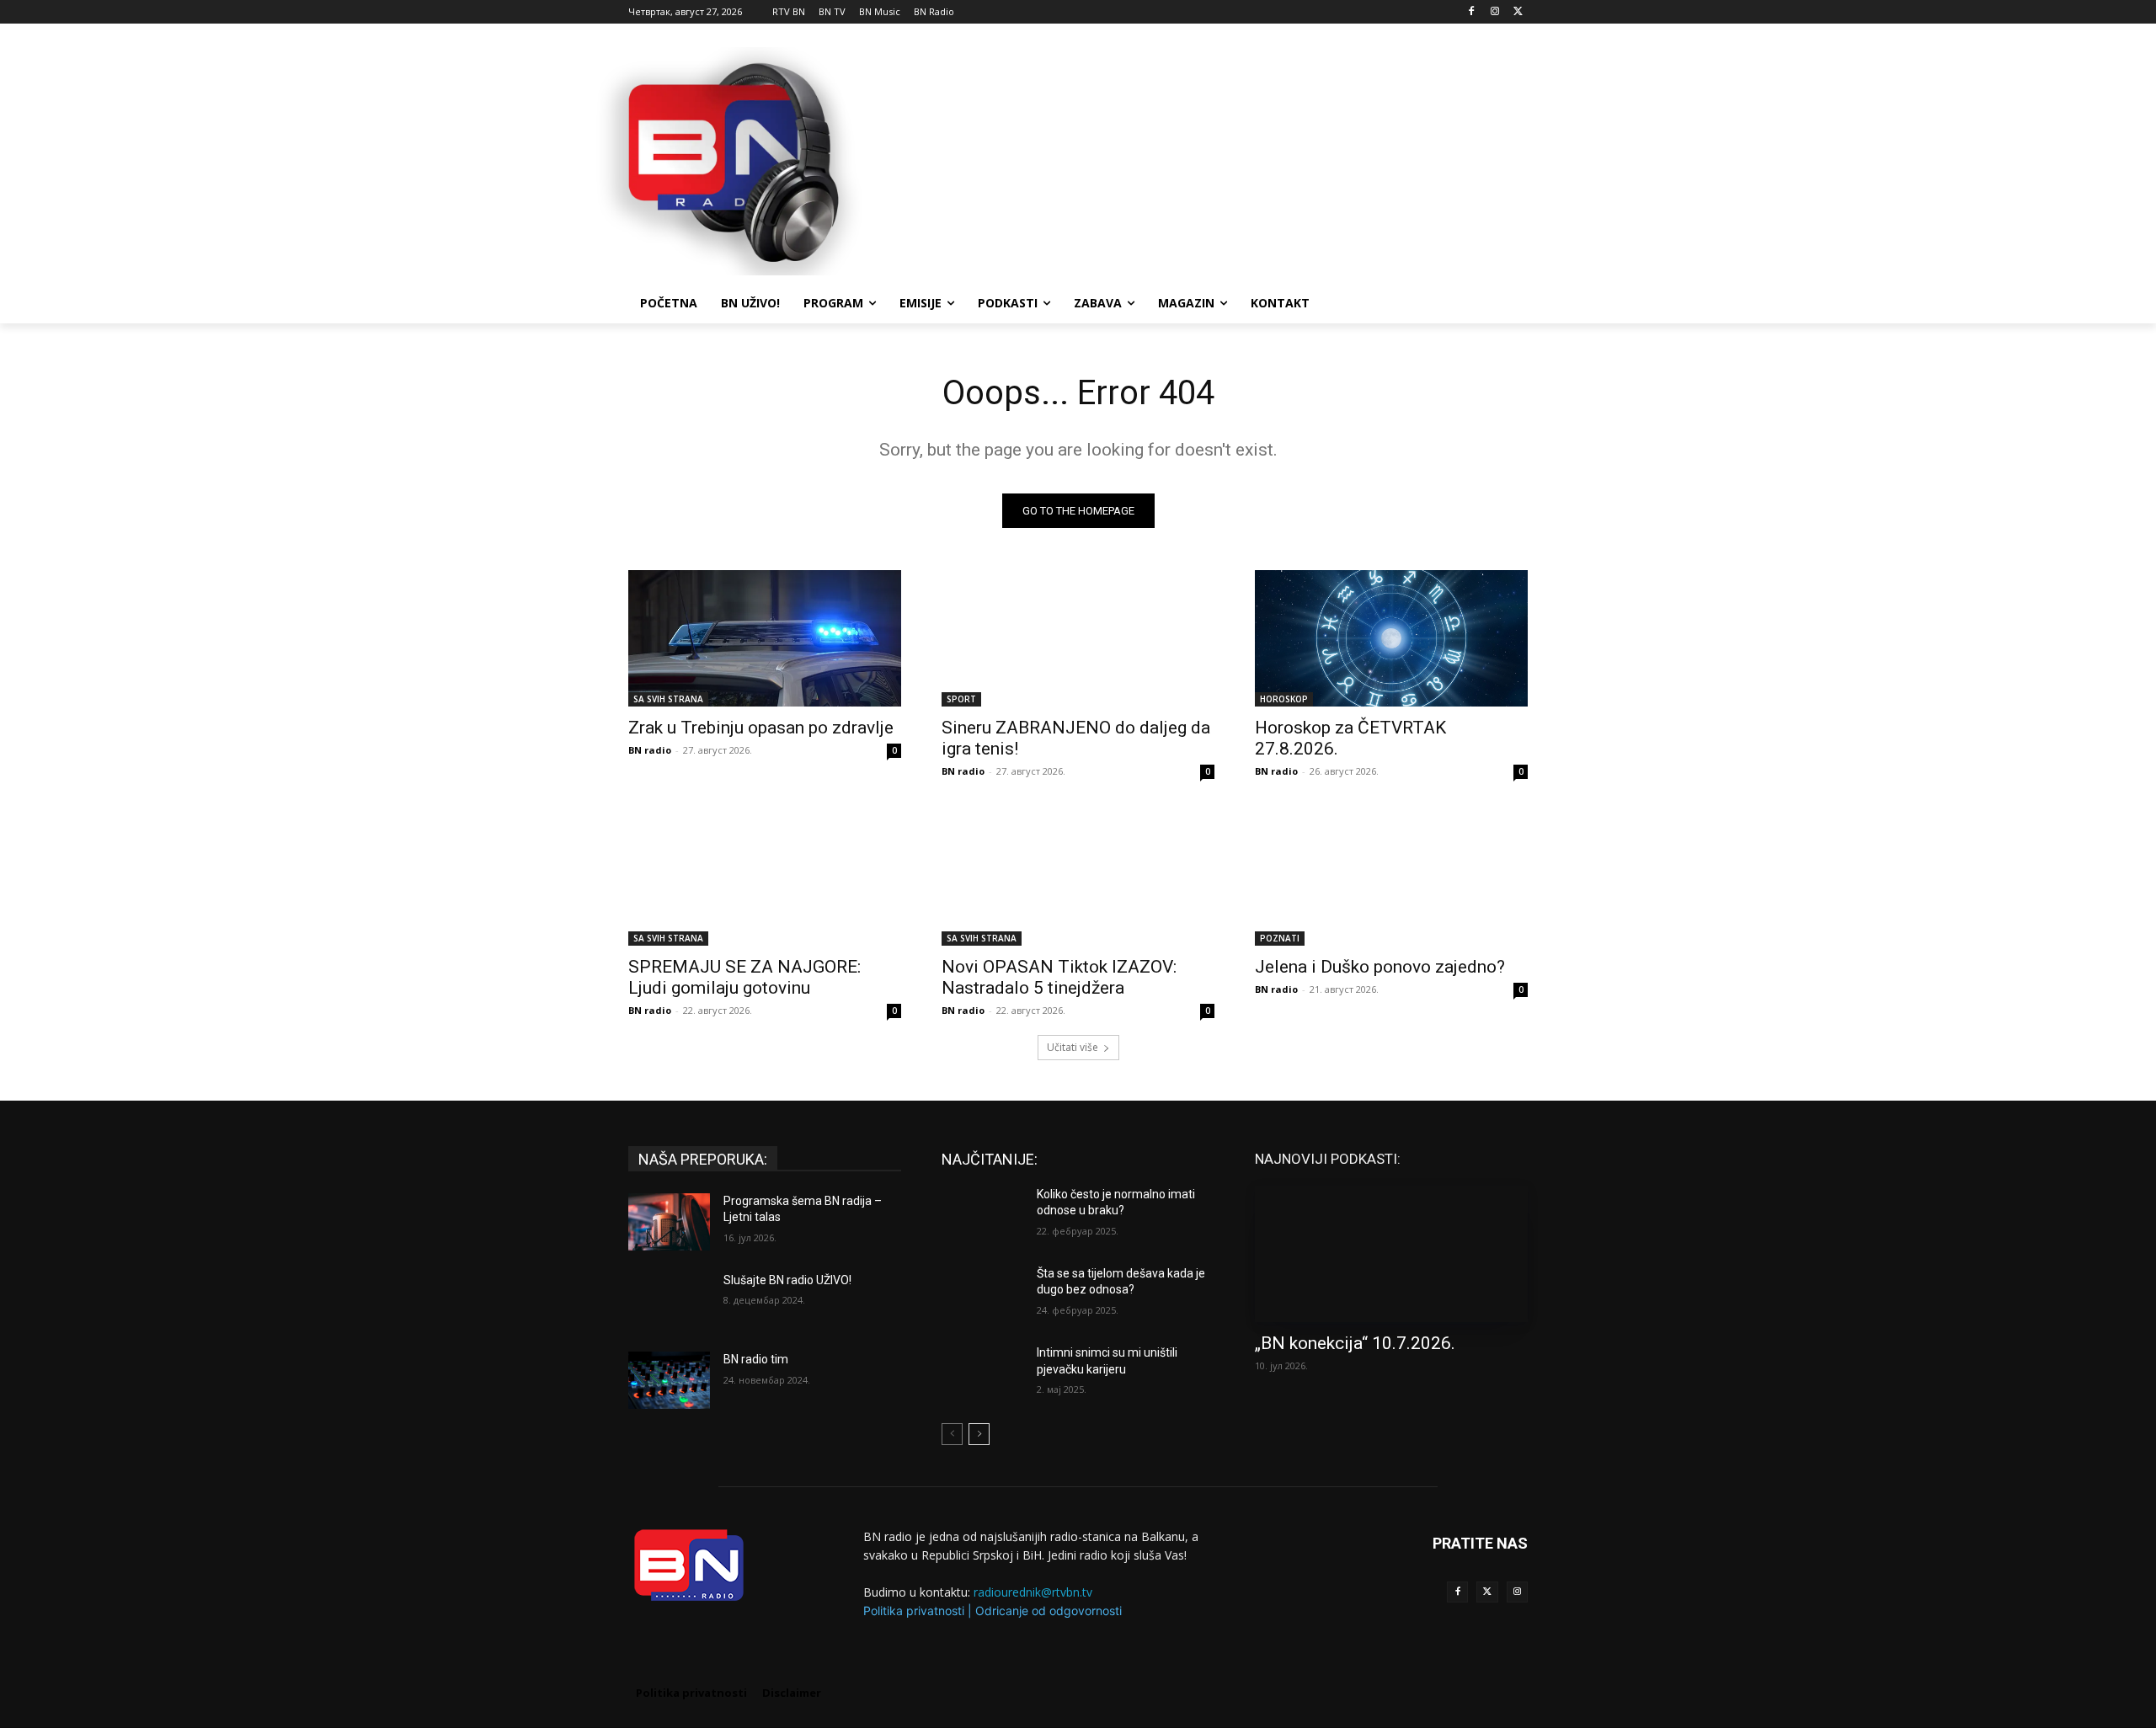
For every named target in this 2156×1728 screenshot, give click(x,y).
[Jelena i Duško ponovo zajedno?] (1391, 877)
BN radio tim (756, 1359)
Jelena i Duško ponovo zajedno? (1380, 967)
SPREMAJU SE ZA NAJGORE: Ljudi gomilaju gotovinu (744, 977)
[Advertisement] (1204, 159)
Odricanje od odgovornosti (1049, 1611)
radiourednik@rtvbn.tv (1033, 1592)
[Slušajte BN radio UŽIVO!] (669, 1301)
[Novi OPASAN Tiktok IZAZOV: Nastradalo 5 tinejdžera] (1078, 877)
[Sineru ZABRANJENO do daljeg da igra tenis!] (1078, 638)
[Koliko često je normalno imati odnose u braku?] (982, 1215)
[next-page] (979, 1434)
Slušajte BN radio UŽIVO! (787, 1280)
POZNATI (1280, 938)
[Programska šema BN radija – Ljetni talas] (669, 1222)
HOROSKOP (1284, 699)
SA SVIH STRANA (668, 699)
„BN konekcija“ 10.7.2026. (1355, 1343)
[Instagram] (1494, 12)
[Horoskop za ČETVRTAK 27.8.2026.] (1391, 638)
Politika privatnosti (914, 1611)
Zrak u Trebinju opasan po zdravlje (761, 728)
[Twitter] (1487, 1592)
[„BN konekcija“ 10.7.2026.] (1391, 1254)
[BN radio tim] (669, 1380)
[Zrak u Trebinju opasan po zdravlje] (765, 638)
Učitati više (1073, 1047)
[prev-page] (952, 1434)
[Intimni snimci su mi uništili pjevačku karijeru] (982, 1373)
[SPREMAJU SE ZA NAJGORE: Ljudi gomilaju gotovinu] (765, 877)
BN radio (650, 750)
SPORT (961, 699)
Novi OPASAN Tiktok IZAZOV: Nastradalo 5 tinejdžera (1059, 977)
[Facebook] (1472, 12)
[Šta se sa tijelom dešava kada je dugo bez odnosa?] (982, 1294)
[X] (1518, 12)
